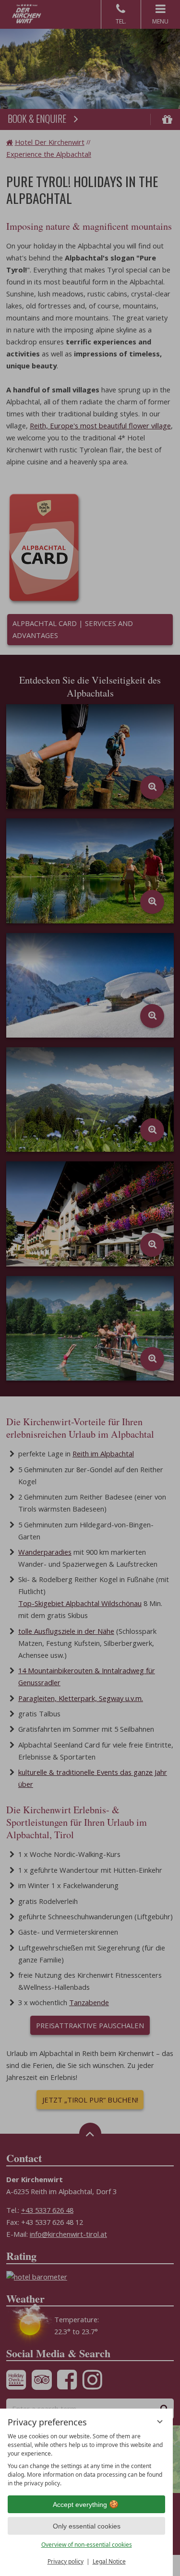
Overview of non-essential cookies (87, 2545)
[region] (86, 2460)
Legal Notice (109, 2561)
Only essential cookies (87, 2526)
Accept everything (80, 2505)
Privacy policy (66, 2561)
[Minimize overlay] (160, 2422)
